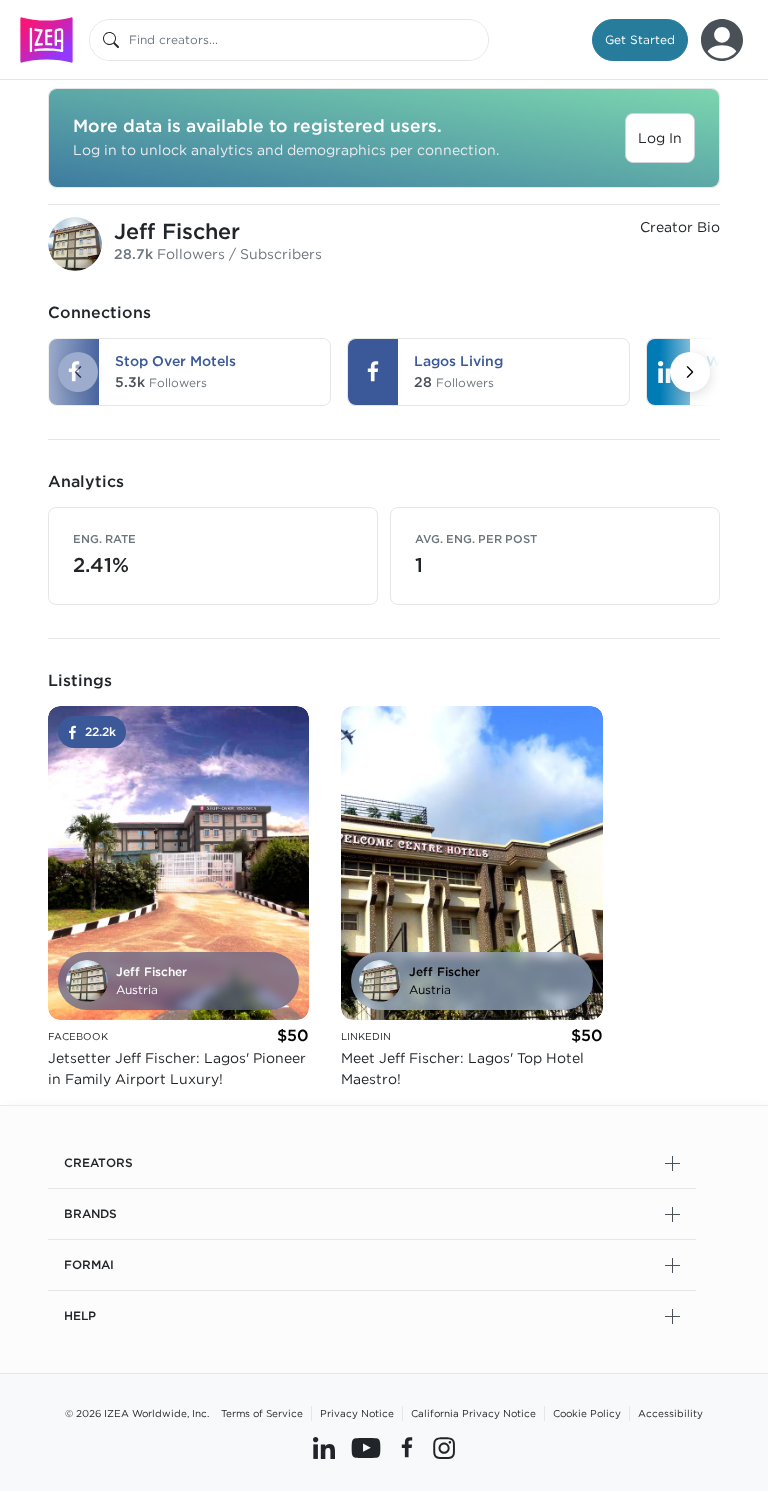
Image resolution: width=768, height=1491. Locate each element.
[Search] (111, 40)
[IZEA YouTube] (366, 1448)
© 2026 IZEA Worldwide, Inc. (137, 1413)
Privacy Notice (357, 1413)
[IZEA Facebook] (407, 1448)
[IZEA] (46, 39)
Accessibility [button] (670, 1413)
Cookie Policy (587, 1413)
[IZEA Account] (722, 40)
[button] (640, 40)
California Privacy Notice (473, 1413)
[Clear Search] (475, 40)
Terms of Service (262, 1413)
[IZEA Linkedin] (324, 1448)
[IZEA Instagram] (444, 1448)
